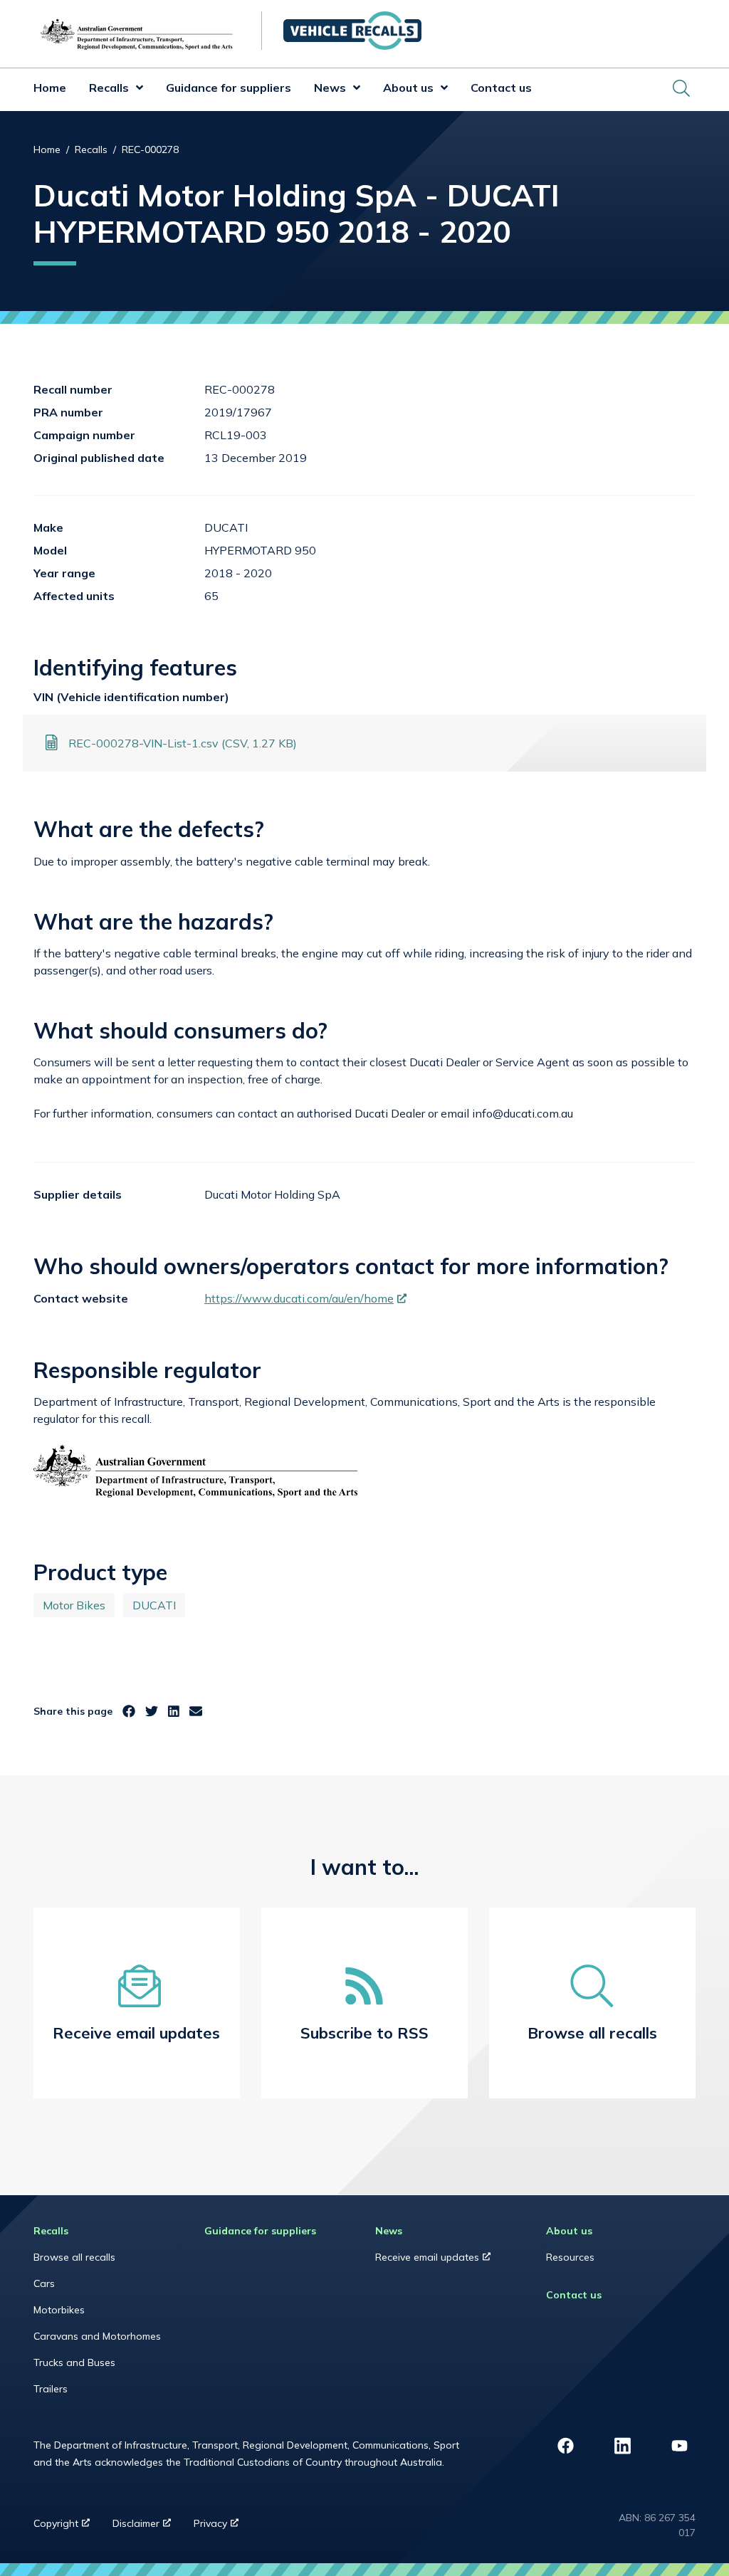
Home (50, 88)
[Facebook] (129, 1712)
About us (408, 88)
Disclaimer (147, 2527)
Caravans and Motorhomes (97, 2336)
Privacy (222, 2527)
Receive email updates (446, 2261)
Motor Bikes (74, 1605)
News (330, 88)
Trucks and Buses (74, 2362)
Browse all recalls (74, 2257)
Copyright (67, 2527)
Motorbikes (59, 2310)
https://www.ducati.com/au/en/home (305, 1298)
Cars (44, 2283)
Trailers (51, 2389)
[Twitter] (152, 1712)
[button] (136, 90)
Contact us (501, 88)
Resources (570, 2257)
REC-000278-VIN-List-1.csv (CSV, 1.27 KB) (183, 743)
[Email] (196, 1712)
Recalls (109, 88)
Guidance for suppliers (229, 88)
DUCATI (154, 1605)
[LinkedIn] (174, 1712)
